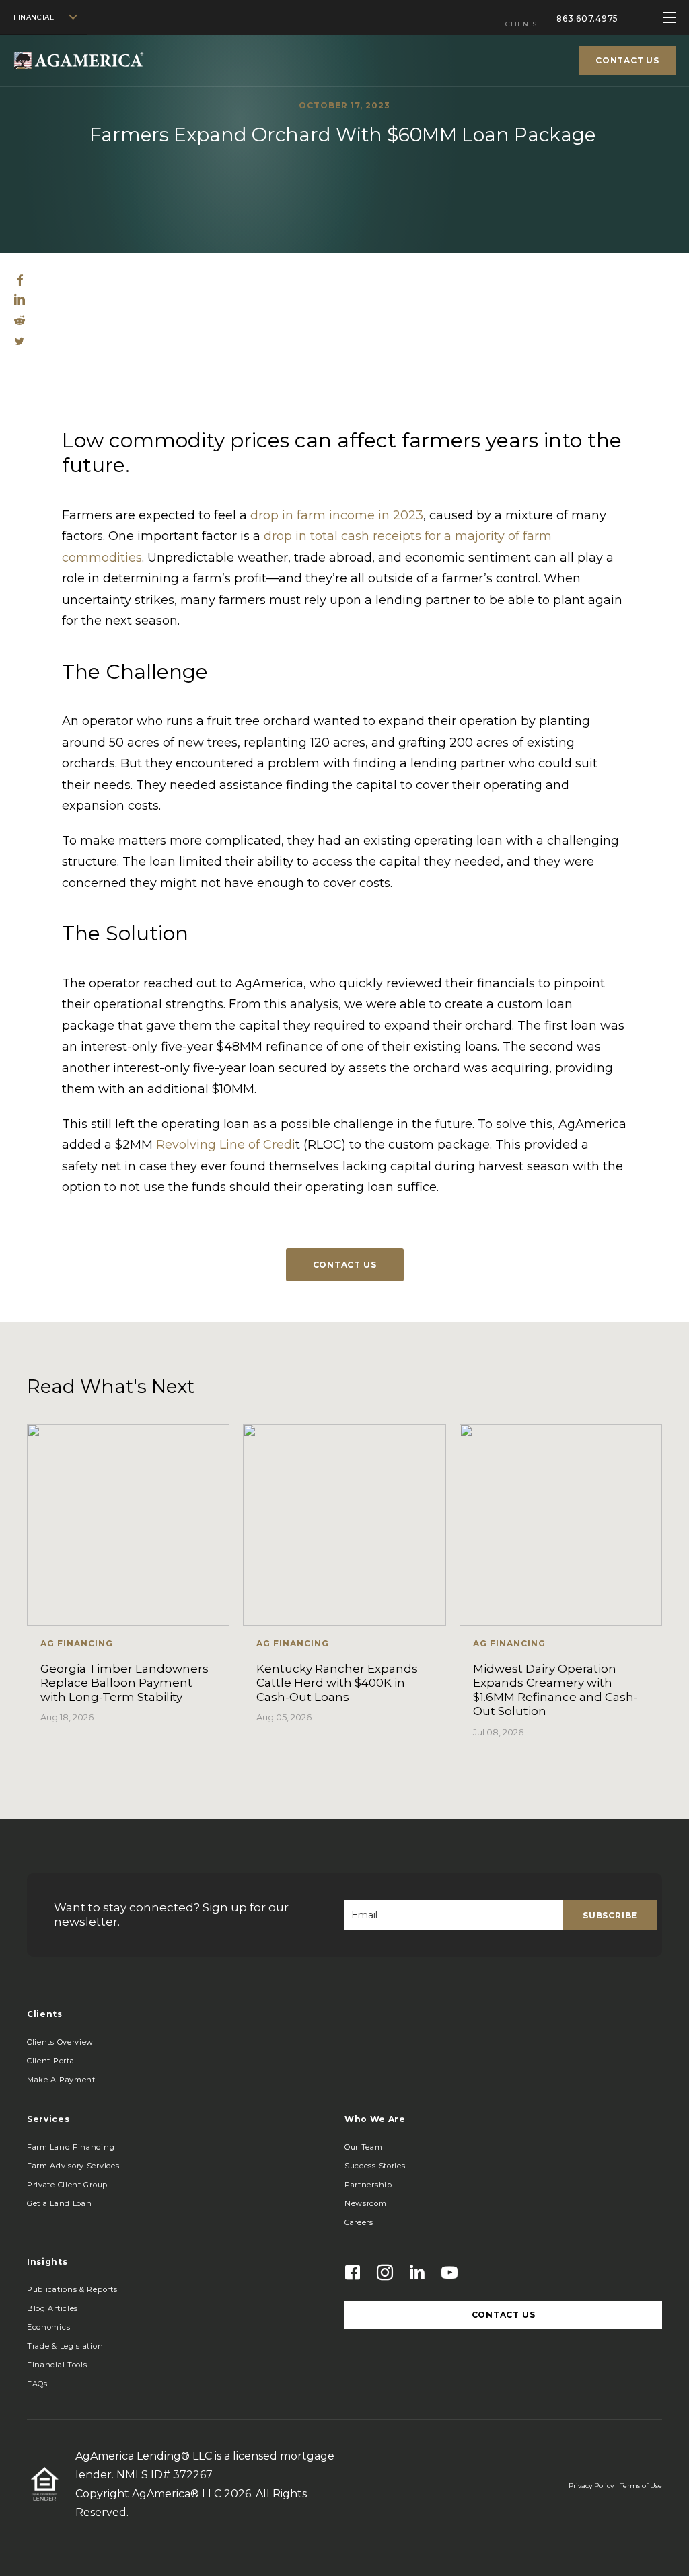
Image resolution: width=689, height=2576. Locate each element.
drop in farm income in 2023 (337, 515)
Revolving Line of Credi (226, 1145)
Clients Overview (60, 2042)
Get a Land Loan (60, 2203)
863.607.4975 (587, 18)
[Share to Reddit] (20, 321)
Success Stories (375, 2166)
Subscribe (610, 1915)
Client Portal (52, 2061)
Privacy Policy (591, 2486)
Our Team (364, 2147)
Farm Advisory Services (73, 2166)
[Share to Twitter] (20, 342)
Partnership (368, 2185)
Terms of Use (641, 2486)
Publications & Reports (72, 2289)
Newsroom (366, 2203)
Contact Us (345, 1265)
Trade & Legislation (65, 2346)
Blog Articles (52, 2308)
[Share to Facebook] (20, 282)
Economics (48, 2327)
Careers (359, 2222)
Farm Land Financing (71, 2147)
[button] (61, 2080)
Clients (521, 24)
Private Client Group (67, 2185)
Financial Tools (57, 2365)
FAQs (37, 2384)
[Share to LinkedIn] (20, 301)
